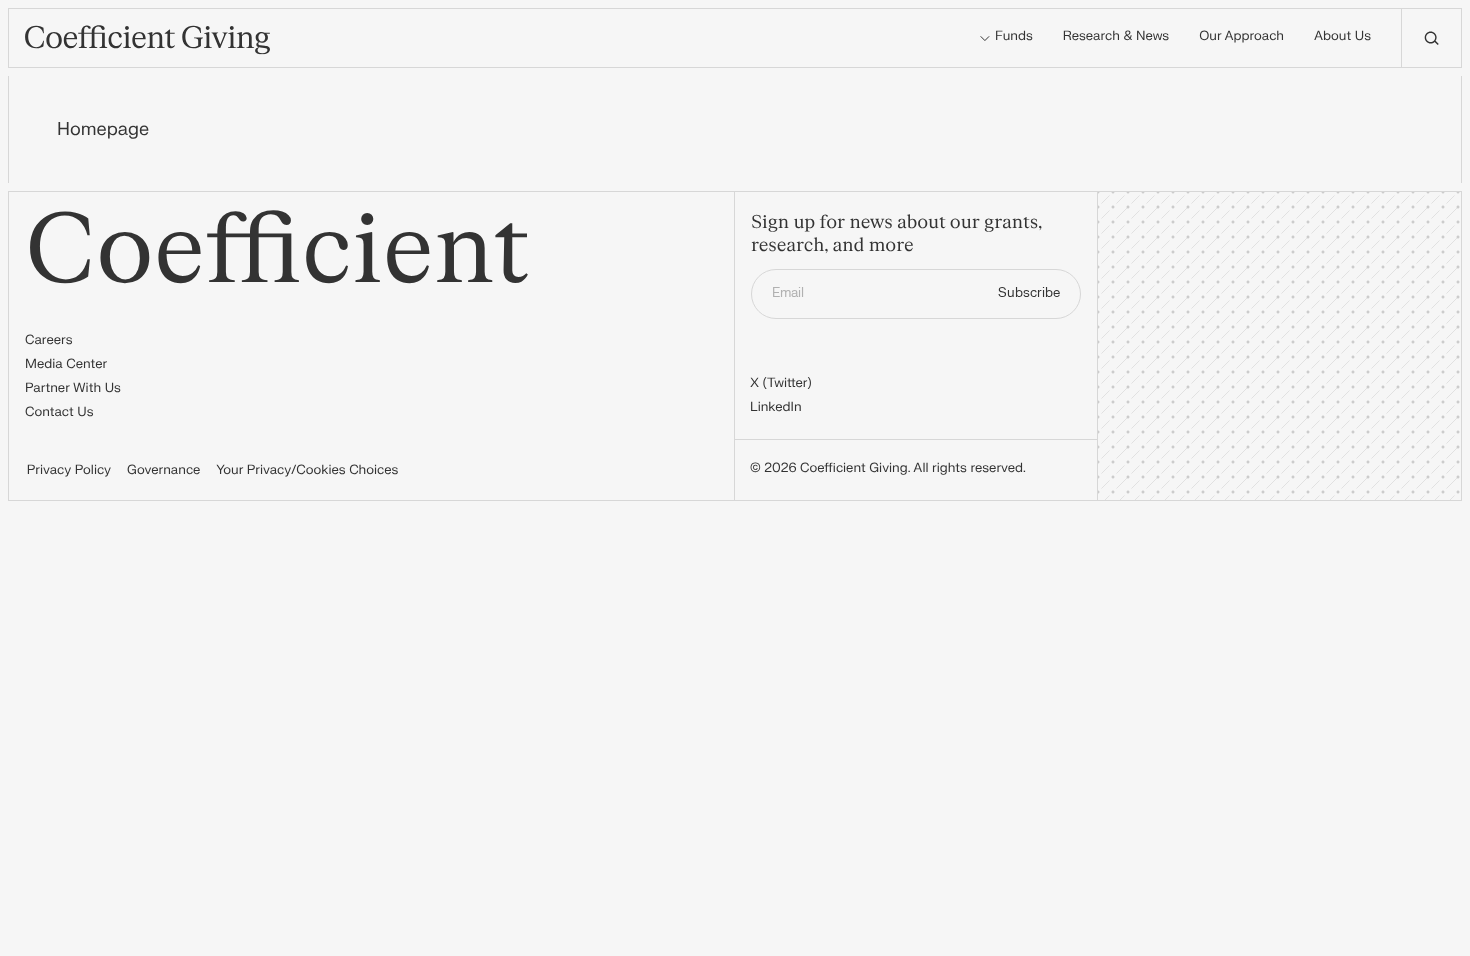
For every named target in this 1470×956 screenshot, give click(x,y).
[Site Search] (1431, 38)
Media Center (66, 365)
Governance (163, 471)
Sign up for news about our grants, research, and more (896, 234)
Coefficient (277, 251)
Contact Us (59, 413)
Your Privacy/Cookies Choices (307, 471)
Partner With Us (73, 389)
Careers (48, 341)
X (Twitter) (781, 384)
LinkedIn (776, 408)
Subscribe (1029, 293)
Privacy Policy (69, 471)
